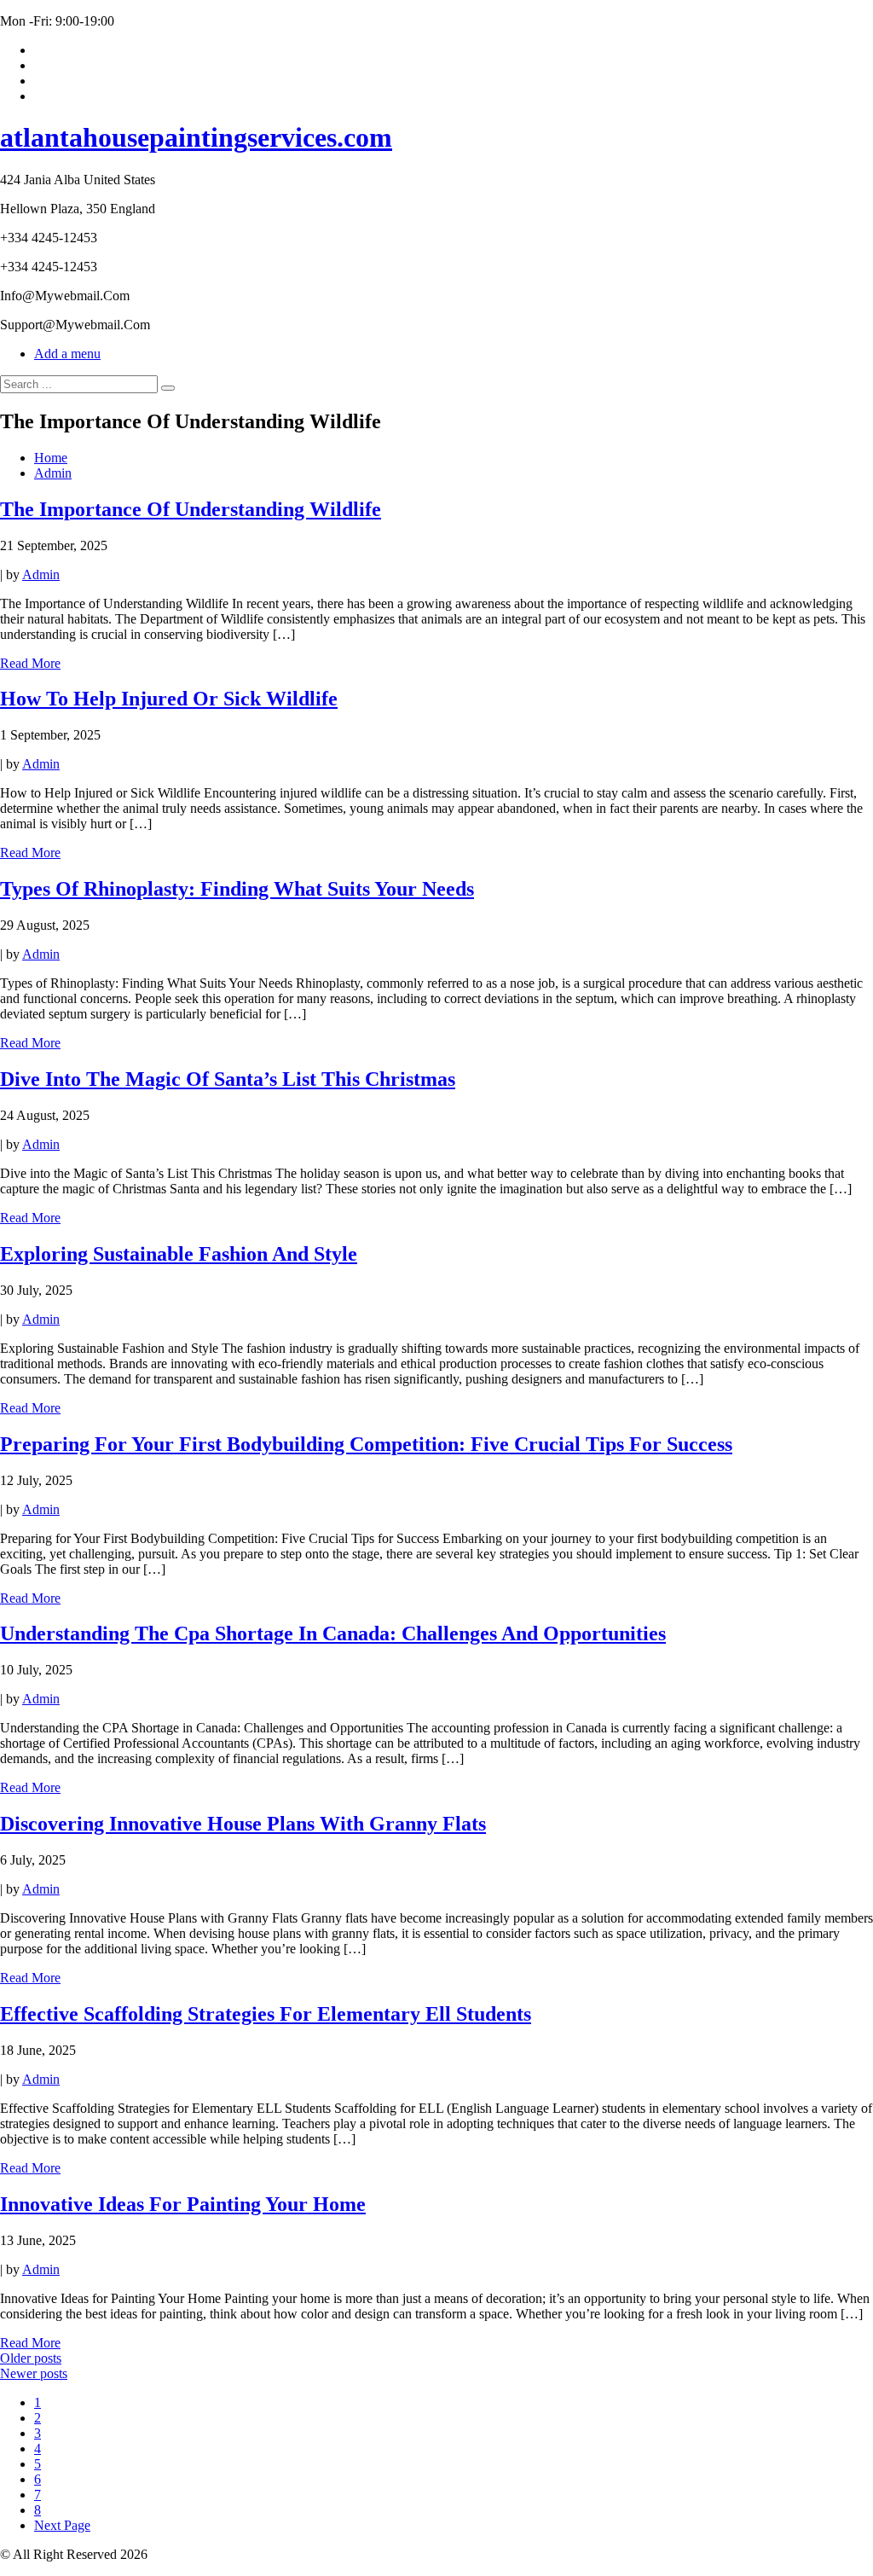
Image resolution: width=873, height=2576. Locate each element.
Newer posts (34, 2373)
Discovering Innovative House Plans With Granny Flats (243, 1824)
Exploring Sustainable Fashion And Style (179, 1254)
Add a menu (67, 354)
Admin (41, 574)
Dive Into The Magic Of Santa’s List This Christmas (228, 1079)
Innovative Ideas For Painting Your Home (183, 2204)
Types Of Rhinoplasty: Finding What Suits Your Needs (237, 889)
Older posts (31, 2358)
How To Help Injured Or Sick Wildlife (169, 699)
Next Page (62, 2525)
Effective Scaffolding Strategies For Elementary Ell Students (266, 2014)
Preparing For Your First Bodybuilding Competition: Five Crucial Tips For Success (366, 1444)
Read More (30, 663)
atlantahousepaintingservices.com (196, 137)
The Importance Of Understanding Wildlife (191, 509)
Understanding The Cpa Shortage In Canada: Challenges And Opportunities (333, 1633)
